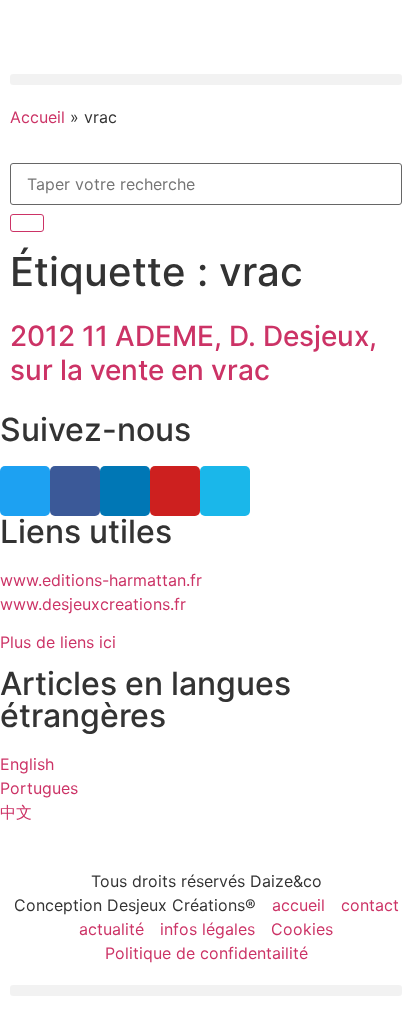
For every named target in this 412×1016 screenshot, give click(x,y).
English (27, 764)
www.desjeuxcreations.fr (93, 604)
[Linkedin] (125, 491)
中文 (16, 812)
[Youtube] (175, 491)
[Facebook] (75, 491)
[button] (206, 79)
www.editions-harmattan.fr (101, 580)
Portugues (39, 788)
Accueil (37, 117)
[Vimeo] (225, 491)
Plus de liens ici (58, 642)
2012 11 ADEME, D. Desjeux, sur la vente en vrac (193, 353)
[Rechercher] (27, 223)
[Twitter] (25, 491)
